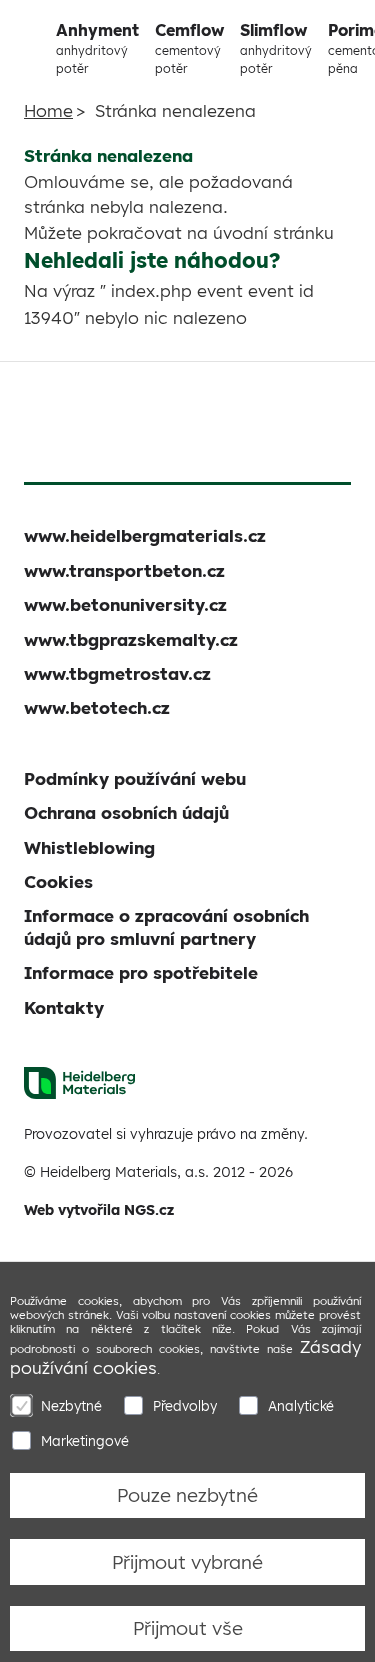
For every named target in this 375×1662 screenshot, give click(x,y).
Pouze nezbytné (187, 1495)
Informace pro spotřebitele (141, 972)
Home (48, 110)
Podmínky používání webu (135, 778)
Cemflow (189, 48)
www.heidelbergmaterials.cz (145, 535)
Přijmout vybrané (187, 1562)
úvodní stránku (273, 232)
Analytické (301, 1405)
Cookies (58, 881)
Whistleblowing (89, 847)
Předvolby (185, 1405)
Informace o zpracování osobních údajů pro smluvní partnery (166, 926)
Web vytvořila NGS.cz (99, 1210)
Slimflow (276, 48)
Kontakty (64, 1007)
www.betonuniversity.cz (125, 604)
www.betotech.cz (97, 707)
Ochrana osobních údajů (126, 812)
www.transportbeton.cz (124, 570)
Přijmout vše (188, 1628)
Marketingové (85, 1440)
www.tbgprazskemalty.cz (131, 639)
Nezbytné (71, 1405)
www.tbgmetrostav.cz (117, 673)
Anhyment (97, 48)
